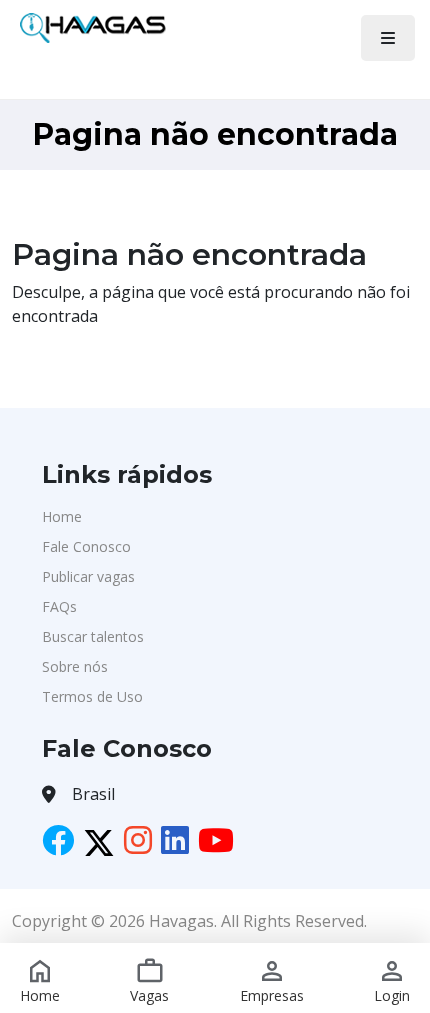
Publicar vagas (88, 576)
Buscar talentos (93, 636)
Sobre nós (75, 666)
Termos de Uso (92, 696)
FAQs (59, 606)
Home (62, 516)
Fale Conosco (86, 546)
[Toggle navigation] (388, 38)
